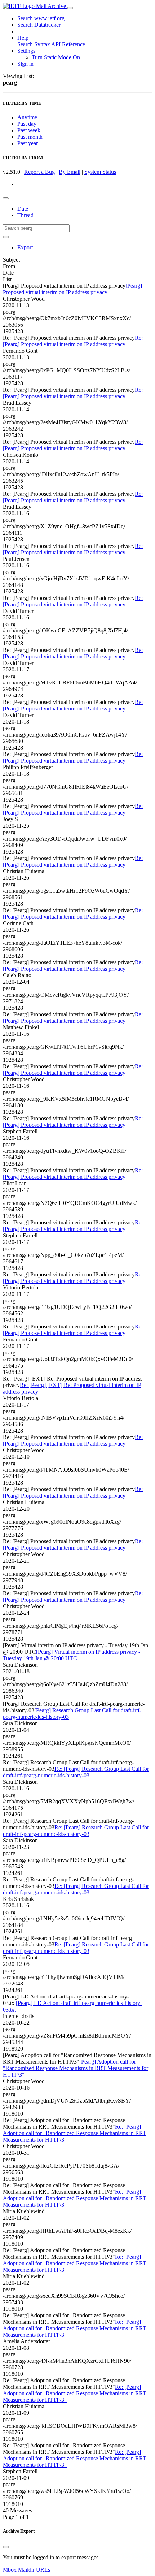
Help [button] (23, 38)
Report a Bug (39, 172)
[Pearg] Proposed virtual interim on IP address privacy (72, 289)
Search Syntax (34, 44)
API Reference (68, 44)
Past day (27, 124)
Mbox (10, 2570)
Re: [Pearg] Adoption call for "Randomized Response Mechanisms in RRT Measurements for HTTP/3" (75, 2133)
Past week (29, 130)
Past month (30, 137)
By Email (70, 172)
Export (25, 247)
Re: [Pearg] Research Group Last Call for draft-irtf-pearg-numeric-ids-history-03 (76, 1772)
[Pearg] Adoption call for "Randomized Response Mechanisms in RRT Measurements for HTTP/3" (76, 2068)
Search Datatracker (39, 25)
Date (23, 209)
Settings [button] (26, 51)
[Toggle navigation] (70, 8)
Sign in (25, 64)
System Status (100, 172)
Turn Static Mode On (56, 57)
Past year (28, 143)
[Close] (6, 2547)
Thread (25, 215)
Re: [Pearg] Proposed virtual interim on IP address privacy (73, 341)
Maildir (26, 2570)
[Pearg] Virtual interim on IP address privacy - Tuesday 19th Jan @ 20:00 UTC (72, 1655)
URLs (43, 2570)
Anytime (27, 117)
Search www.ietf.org (41, 18)
